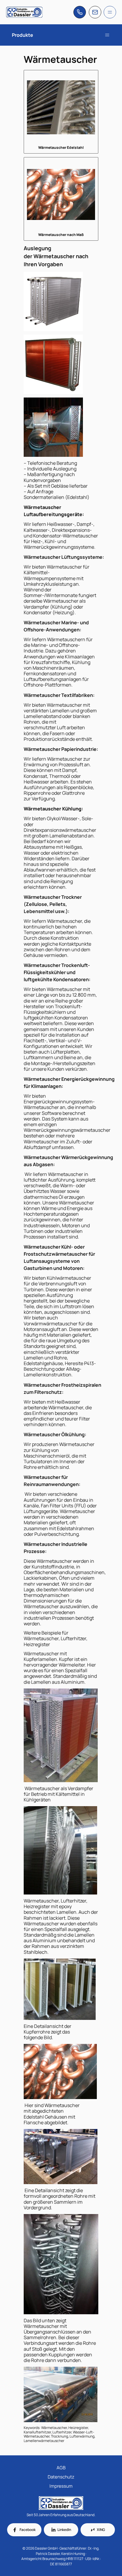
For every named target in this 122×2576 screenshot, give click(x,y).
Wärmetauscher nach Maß (61, 235)
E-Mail (95, 12)
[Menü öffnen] (110, 12)
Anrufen (80, 12)
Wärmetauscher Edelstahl (61, 147)
